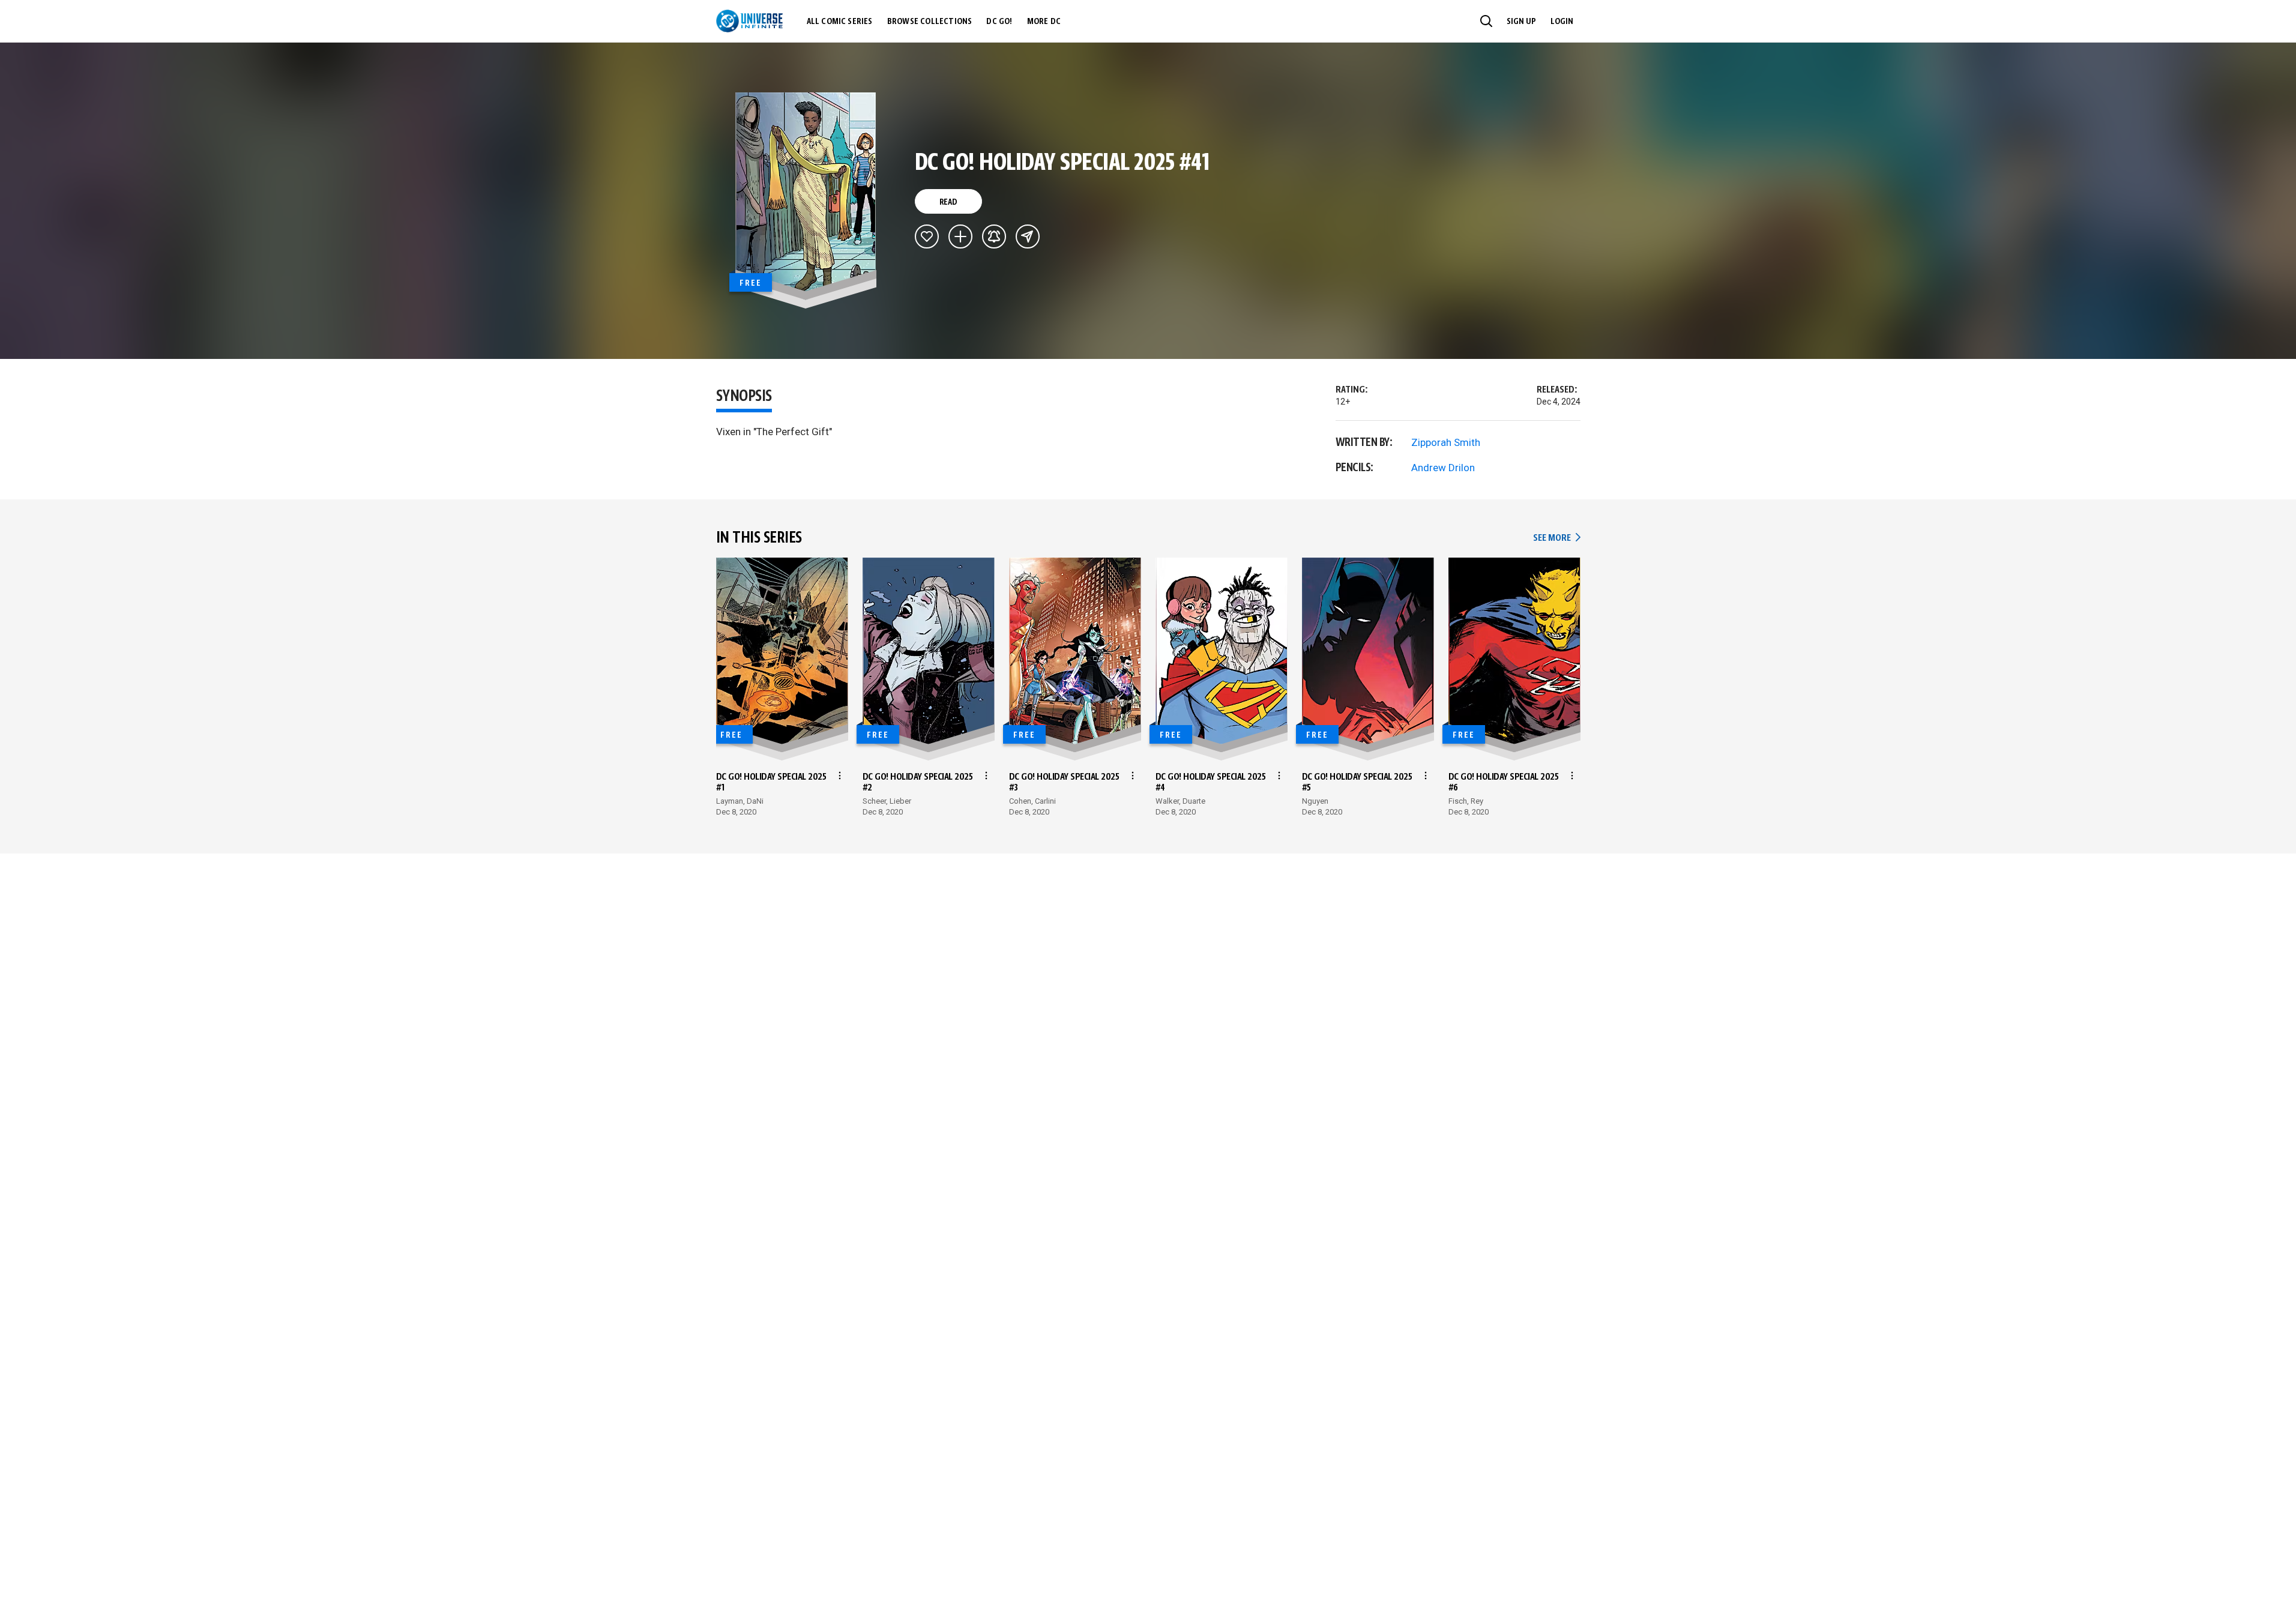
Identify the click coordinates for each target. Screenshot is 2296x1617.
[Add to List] (960, 236)
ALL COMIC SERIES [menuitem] (840, 22)
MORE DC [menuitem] (1044, 22)
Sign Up (1521, 22)
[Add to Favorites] (927, 236)
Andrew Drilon (1443, 468)
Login (1562, 22)
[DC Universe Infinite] (749, 21)
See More (1556, 538)
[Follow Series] (994, 236)
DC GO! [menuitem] (999, 22)
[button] (1486, 21)
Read (948, 202)
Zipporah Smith (1446, 442)
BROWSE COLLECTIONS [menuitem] (930, 22)
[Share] (1028, 236)
